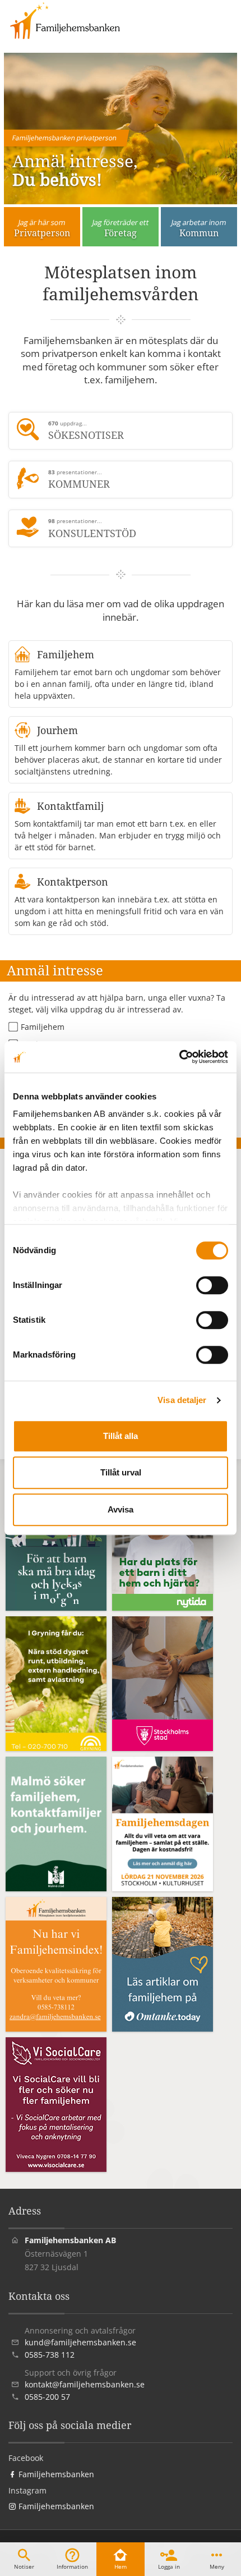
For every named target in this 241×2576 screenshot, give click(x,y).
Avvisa (121, 1509)
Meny (217, 2566)
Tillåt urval (121, 1472)
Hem (121, 2566)
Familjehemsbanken (55, 2474)
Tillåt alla (121, 1436)
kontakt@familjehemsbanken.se (85, 2384)
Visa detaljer (182, 1400)
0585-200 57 (47, 2397)
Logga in (169, 2566)
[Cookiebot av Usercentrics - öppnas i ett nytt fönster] (179, 1057)
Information (72, 2566)
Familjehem (43, 1027)
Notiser (24, 2566)
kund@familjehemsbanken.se (80, 2342)
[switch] (212, 1285)
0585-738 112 (50, 2355)
